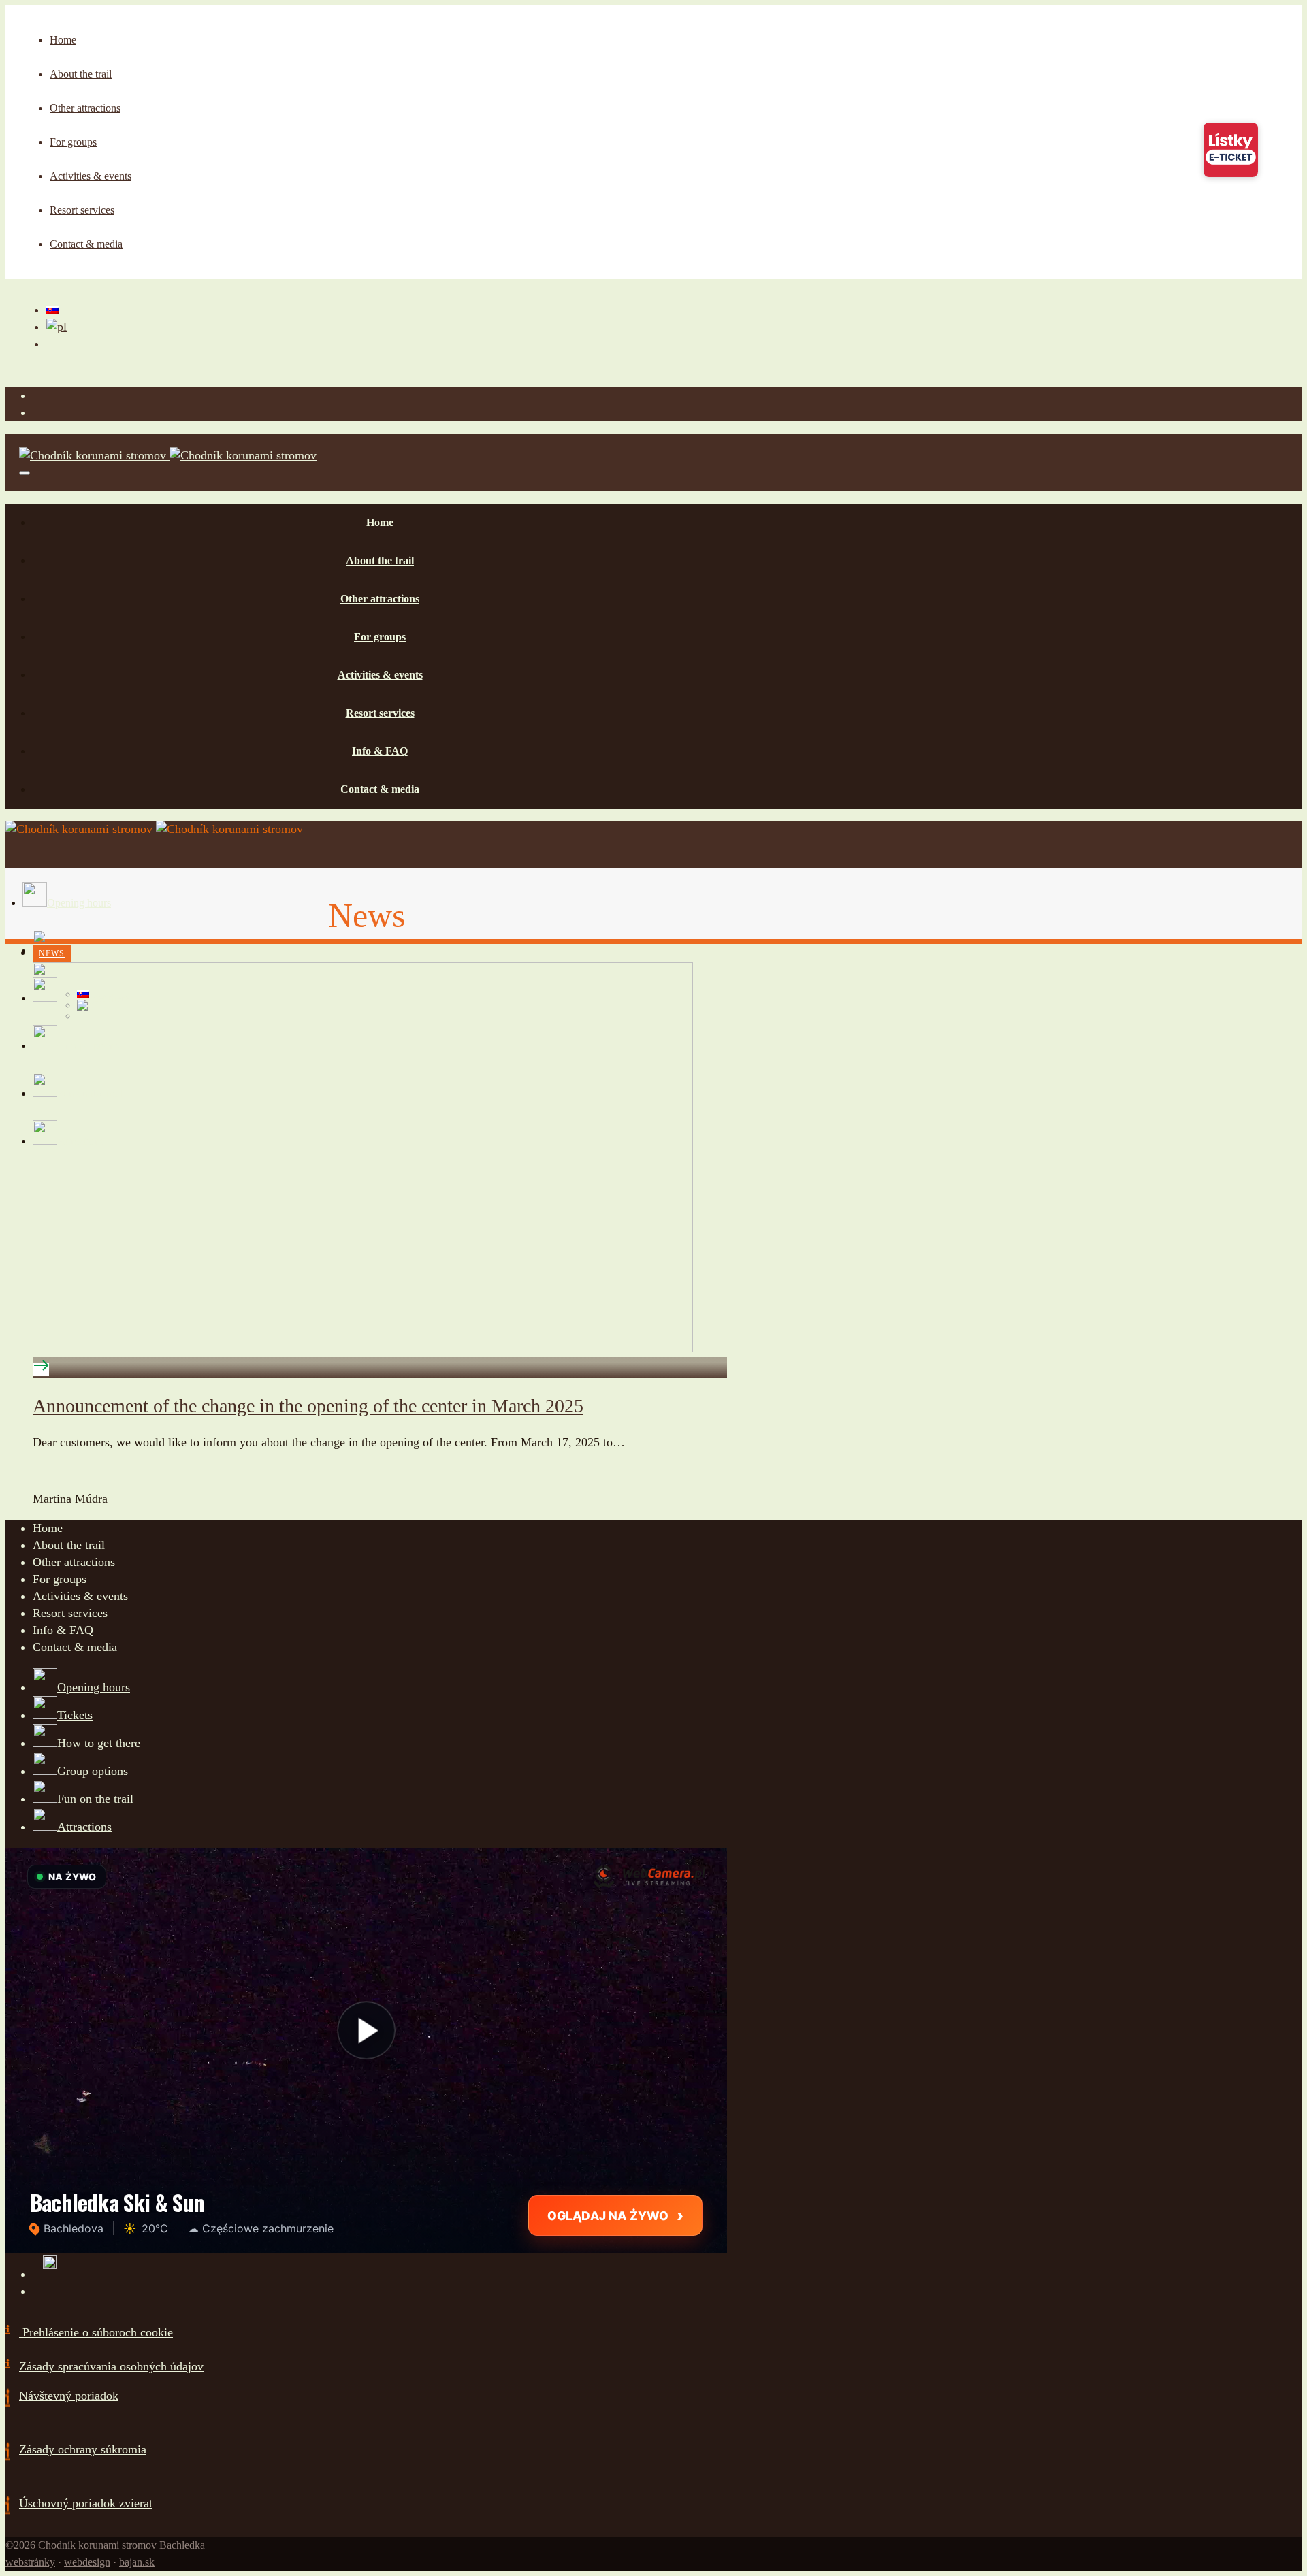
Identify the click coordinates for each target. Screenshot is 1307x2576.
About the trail (69, 1545)
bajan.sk (137, 2562)
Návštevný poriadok (69, 2396)
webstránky (30, 2562)
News (52, 953)
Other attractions (74, 1562)
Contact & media (75, 1647)
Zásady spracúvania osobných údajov (111, 2366)
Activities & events (80, 1596)
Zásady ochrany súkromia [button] (83, 2449)
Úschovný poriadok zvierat (86, 2503)
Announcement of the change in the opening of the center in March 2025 (308, 1406)
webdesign (87, 2562)
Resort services (70, 1613)
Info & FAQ (63, 1630)
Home (48, 1528)
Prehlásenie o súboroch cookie (96, 2332)
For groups (60, 1579)
